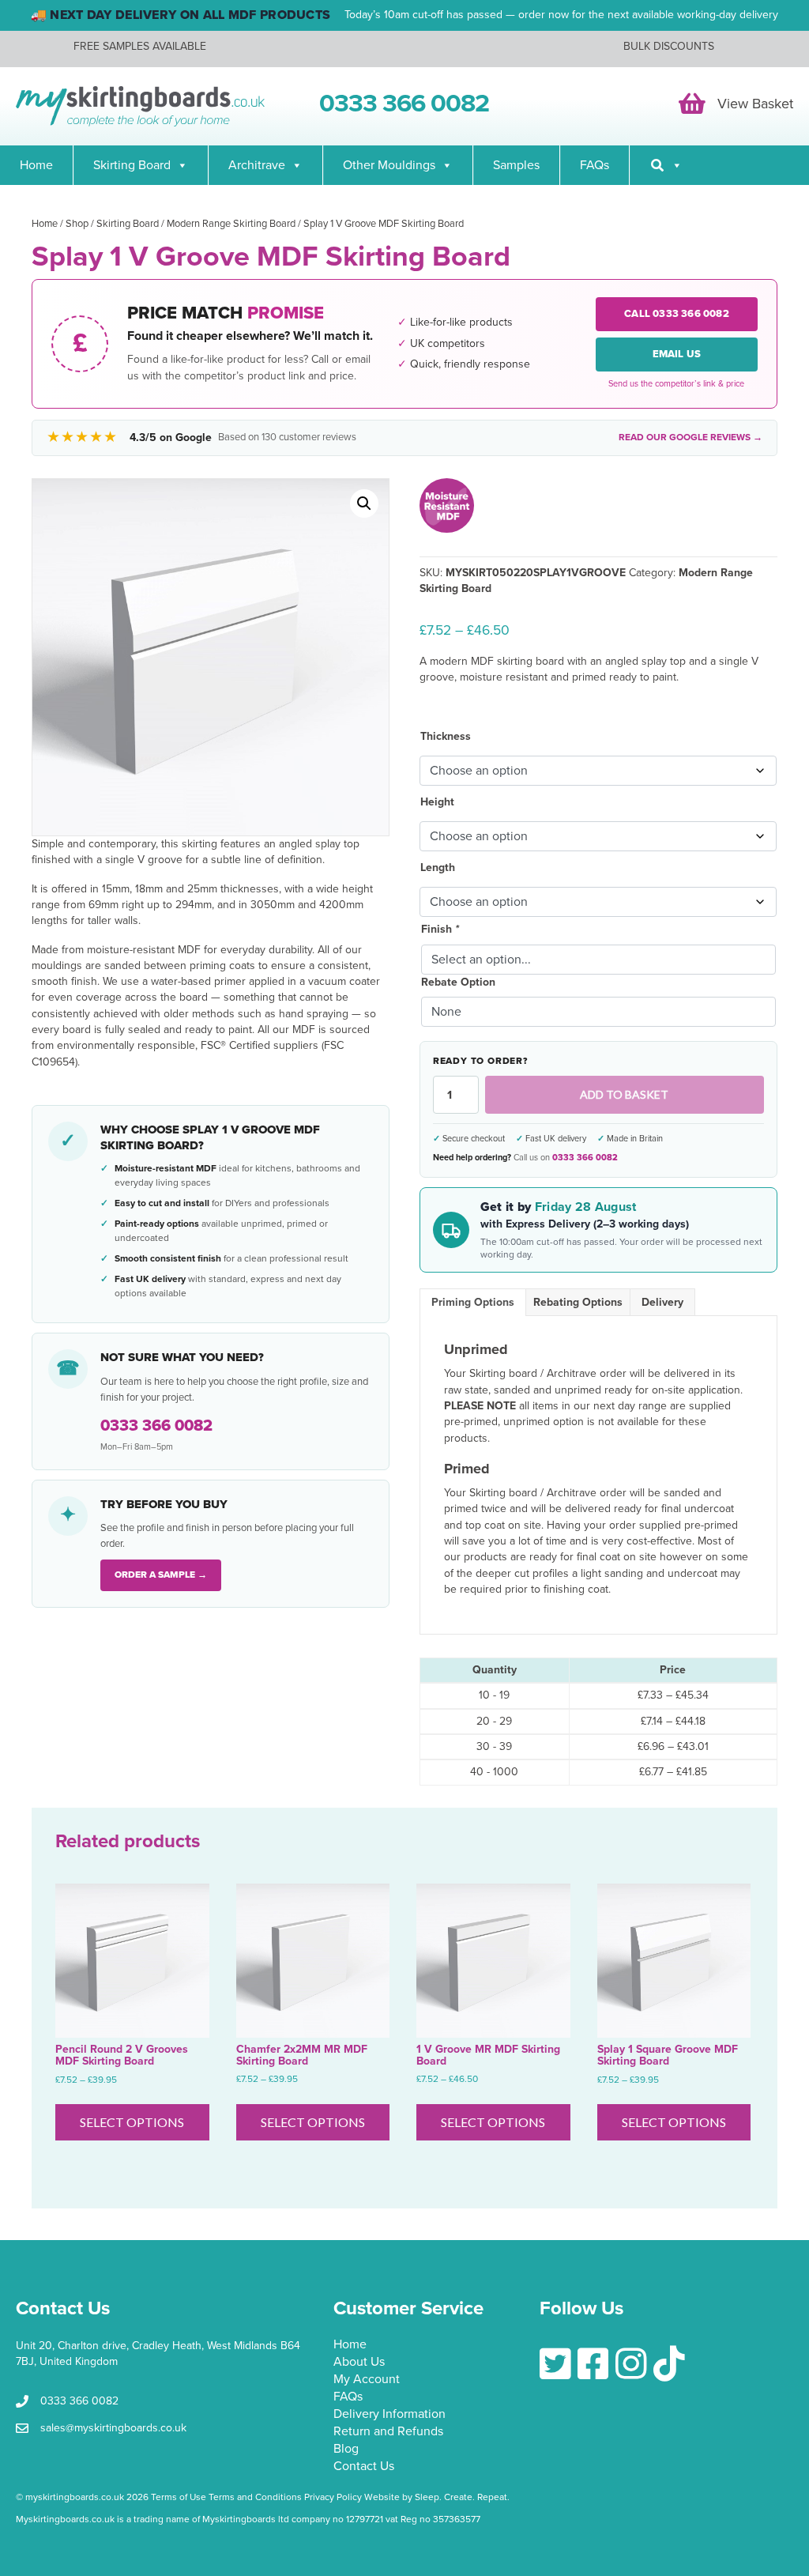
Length (438, 867)
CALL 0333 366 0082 (677, 314)
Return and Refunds (388, 2432)
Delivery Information (389, 2415)
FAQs (595, 165)
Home (36, 165)
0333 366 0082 (585, 1158)
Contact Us (364, 2467)
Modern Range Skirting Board (231, 224)
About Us (359, 2363)
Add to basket (624, 1094)
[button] (364, 504)
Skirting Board (132, 165)
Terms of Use (179, 2497)
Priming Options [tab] (473, 1302)
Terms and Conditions (255, 2497)
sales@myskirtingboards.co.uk (113, 2428)
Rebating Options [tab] (578, 1302)
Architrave (257, 165)
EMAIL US (677, 354)
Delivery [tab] (662, 1302)
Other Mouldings (389, 165)
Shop (77, 224)
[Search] (666, 165)
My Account (367, 2380)
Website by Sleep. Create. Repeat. (438, 2497)
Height (437, 802)
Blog (346, 2450)
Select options (132, 2122)
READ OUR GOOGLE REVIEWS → (690, 437)
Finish (440, 929)
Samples (516, 165)
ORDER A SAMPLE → (161, 1575)
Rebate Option (458, 982)
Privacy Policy (333, 2497)
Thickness (446, 736)
